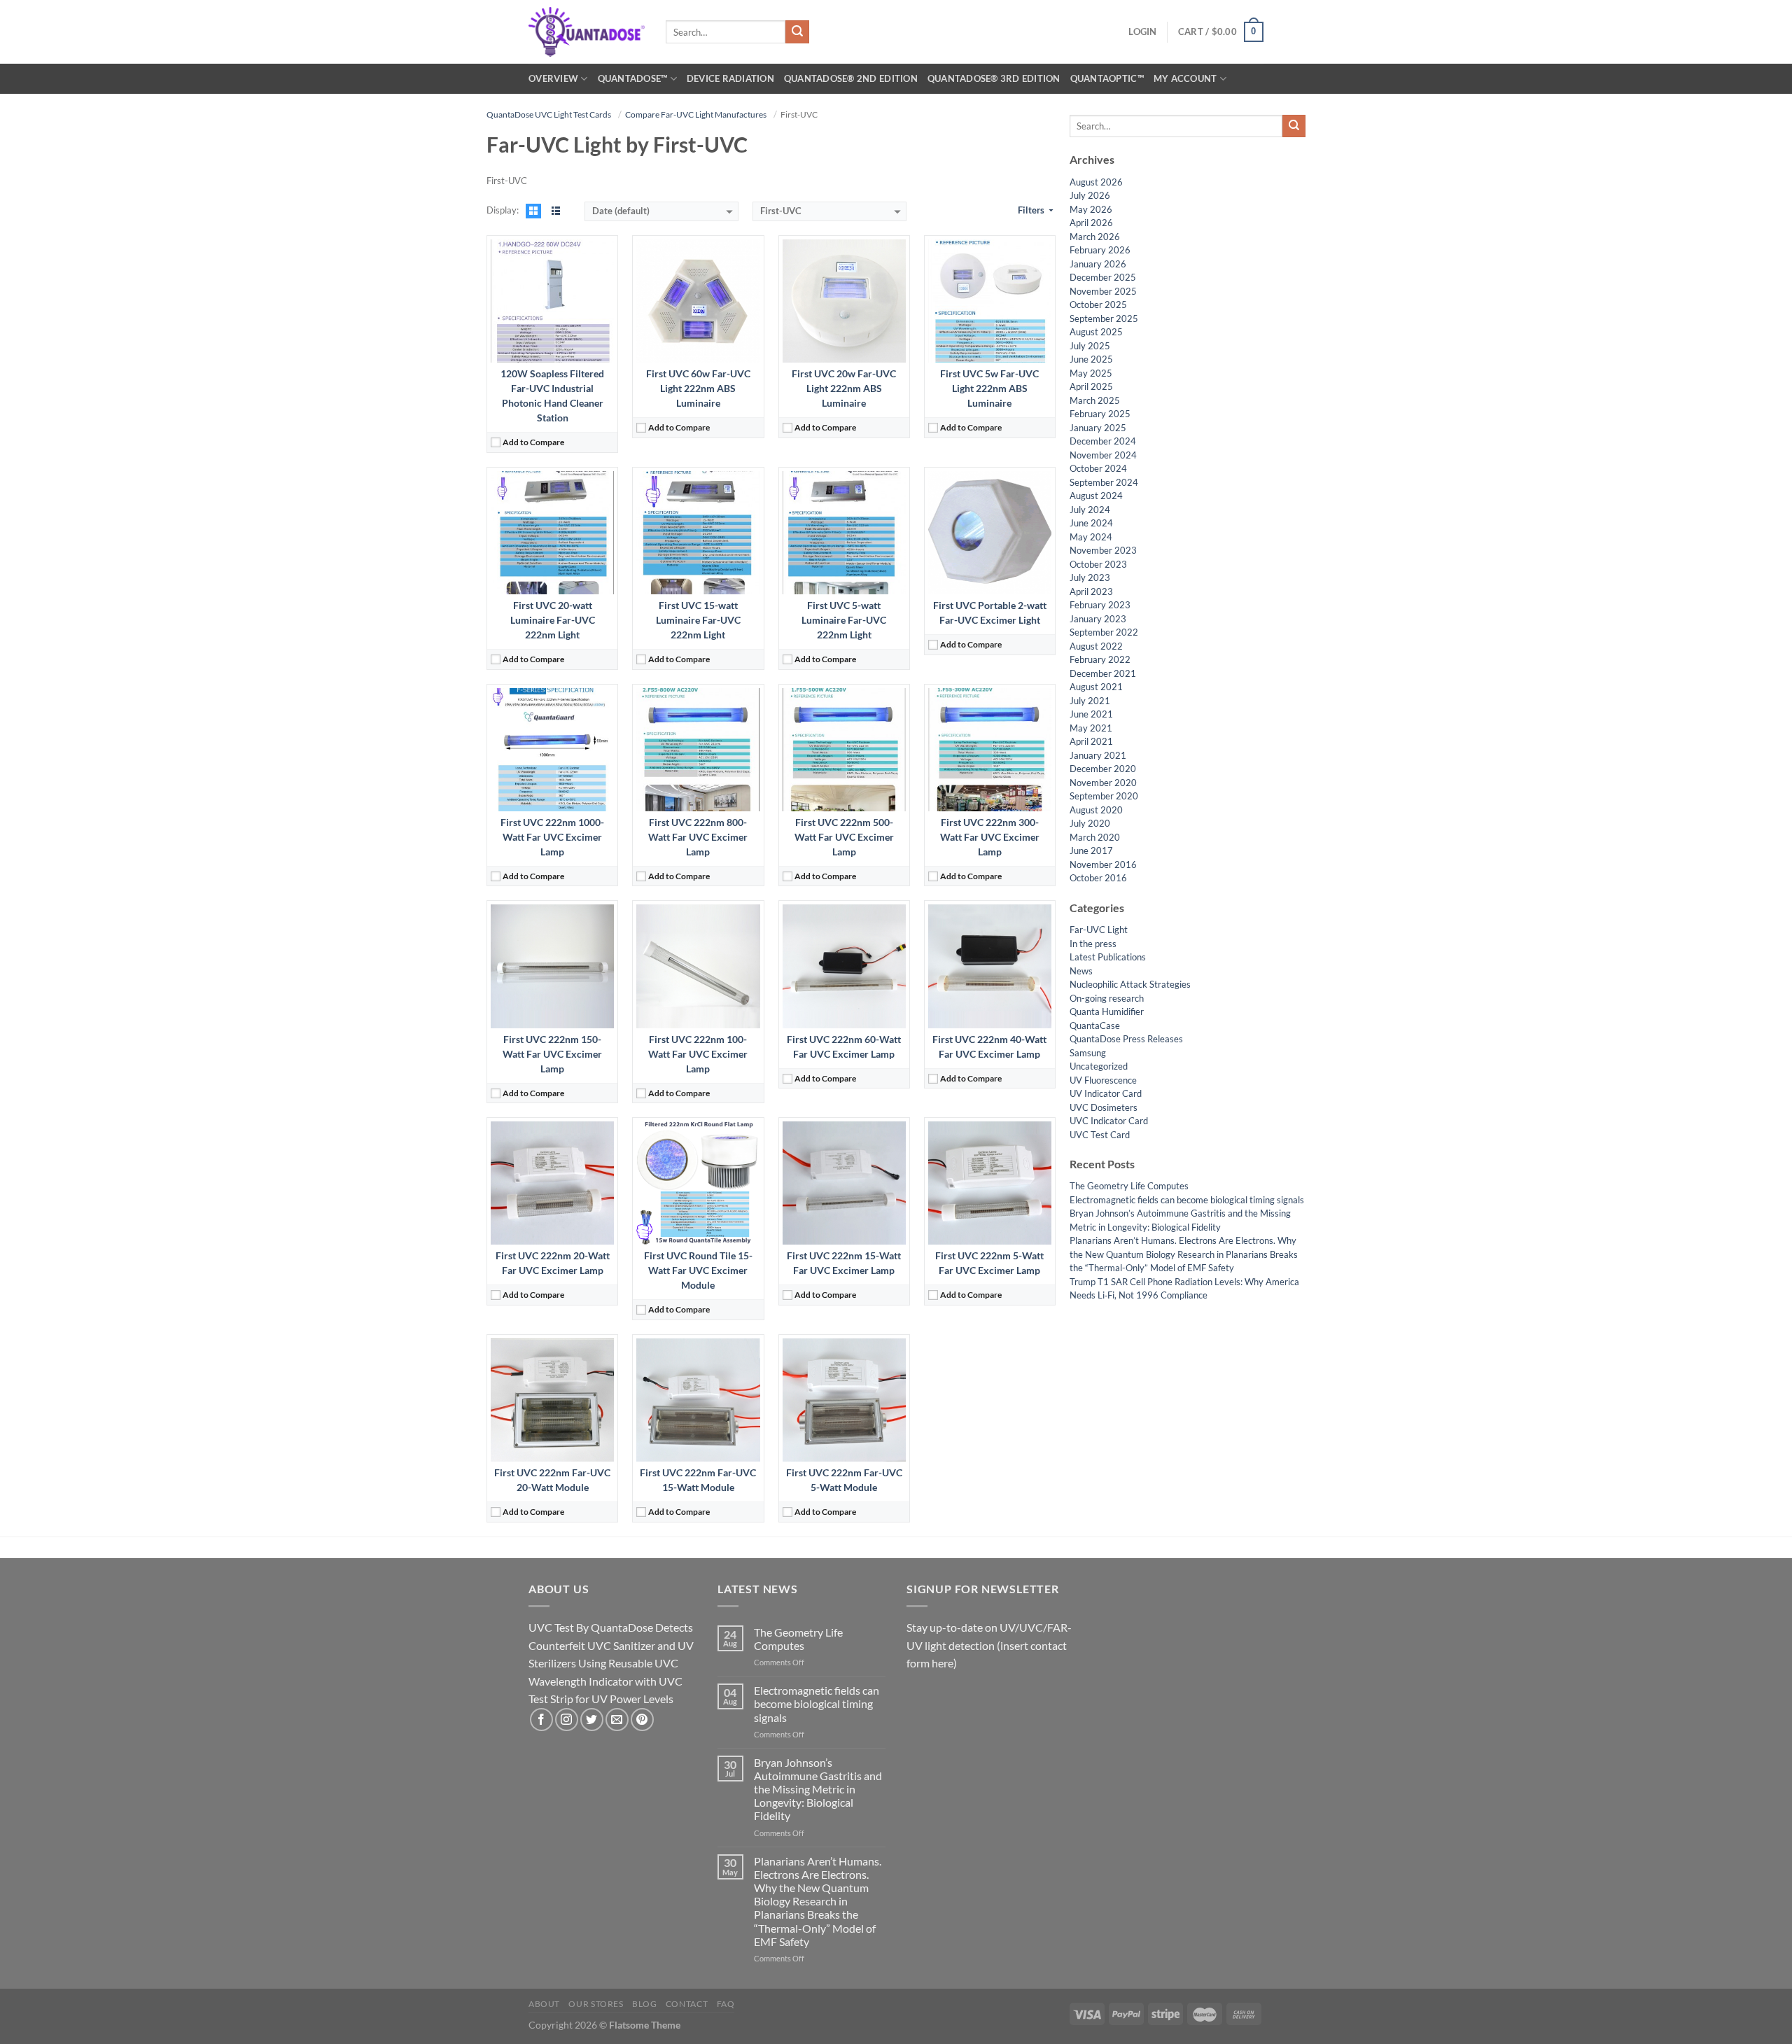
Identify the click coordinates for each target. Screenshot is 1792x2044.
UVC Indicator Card (1109, 1121)
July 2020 (1090, 823)
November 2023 (1103, 550)
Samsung (1088, 1053)
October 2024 (1098, 468)
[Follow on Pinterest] (642, 1720)
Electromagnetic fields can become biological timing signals (1187, 1200)
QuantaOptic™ (1107, 78)
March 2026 (1095, 237)
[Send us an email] (617, 1720)
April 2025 (1091, 386)
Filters (1032, 210)
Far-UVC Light (1099, 930)
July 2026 (1090, 195)
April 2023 (1091, 591)
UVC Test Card (1100, 1135)
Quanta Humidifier (1107, 1011)
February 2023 (1100, 605)
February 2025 (1100, 414)
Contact (687, 2004)
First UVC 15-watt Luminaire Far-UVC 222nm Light (698, 620)
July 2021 (1090, 701)
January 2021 (1098, 755)
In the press (1093, 944)
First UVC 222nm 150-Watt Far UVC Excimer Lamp (552, 1054)
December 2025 (1103, 277)
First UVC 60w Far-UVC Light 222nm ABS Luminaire (698, 388)
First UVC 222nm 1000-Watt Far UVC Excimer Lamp (552, 837)
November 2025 (1103, 291)
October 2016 (1098, 878)
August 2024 (1096, 496)
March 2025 (1095, 400)
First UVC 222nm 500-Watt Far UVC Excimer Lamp (844, 837)
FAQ (726, 2004)
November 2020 (1103, 783)
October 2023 (1098, 564)
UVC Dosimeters (1104, 1107)
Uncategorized (1099, 1066)
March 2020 (1095, 837)
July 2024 (1090, 510)
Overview (553, 78)
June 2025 (1091, 359)
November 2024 (1103, 455)
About (544, 2004)
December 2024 (1103, 441)
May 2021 (1091, 728)
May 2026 (1091, 209)
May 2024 (1091, 537)
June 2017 (1091, 850)
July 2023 (1090, 577)
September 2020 (1104, 796)
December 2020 (1103, 769)
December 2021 (1103, 673)
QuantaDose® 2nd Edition (851, 78)
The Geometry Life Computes (1129, 1186)
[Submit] (797, 32)
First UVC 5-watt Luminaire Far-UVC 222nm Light (844, 620)
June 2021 (1091, 714)
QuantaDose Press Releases (1126, 1039)
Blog (644, 2004)
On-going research (1107, 998)
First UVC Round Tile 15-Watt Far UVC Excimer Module (698, 1270)
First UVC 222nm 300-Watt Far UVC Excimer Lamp (990, 837)
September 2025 (1104, 318)
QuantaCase (1095, 1025)
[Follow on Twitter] (592, 1720)
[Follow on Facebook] (541, 1720)
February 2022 (1100, 659)
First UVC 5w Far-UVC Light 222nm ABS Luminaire (989, 388)
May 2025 (1091, 373)
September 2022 (1104, 632)
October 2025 (1098, 304)
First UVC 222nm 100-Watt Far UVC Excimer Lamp (698, 1054)
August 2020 (1096, 810)
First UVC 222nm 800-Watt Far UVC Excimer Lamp (698, 837)
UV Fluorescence (1103, 1080)
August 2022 (1096, 646)
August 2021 (1096, 687)
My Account (1185, 78)
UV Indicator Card (1106, 1093)
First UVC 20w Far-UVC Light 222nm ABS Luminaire (844, 388)
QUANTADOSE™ (633, 78)
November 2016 (1103, 864)
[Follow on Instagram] (567, 1720)
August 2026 (1096, 182)
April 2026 (1091, 223)
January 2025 (1098, 428)
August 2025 (1096, 332)
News (1081, 971)
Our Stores (596, 2004)
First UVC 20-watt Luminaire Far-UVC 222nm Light (553, 620)
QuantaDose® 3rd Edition (994, 78)
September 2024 (1104, 482)
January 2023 (1098, 619)
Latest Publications (1108, 957)
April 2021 (1091, 741)
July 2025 (1090, 346)
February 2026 (1100, 250)
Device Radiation (730, 78)
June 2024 (1091, 523)
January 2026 (1098, 264)
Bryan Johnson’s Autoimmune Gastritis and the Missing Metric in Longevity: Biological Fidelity (818, 1789)
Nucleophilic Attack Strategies (1130, 984)
